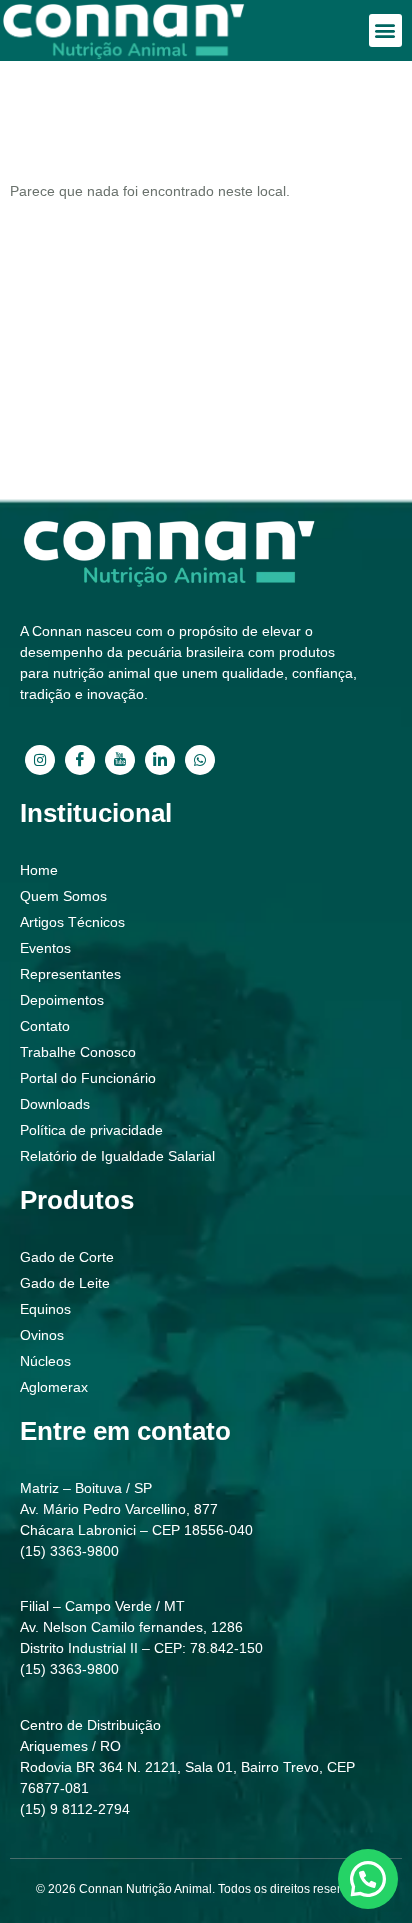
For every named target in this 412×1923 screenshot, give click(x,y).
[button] (385, 30)
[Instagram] (40, 760)
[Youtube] (120, 760)
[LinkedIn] (160, 760)
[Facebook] (80, 760)
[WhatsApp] (200, 760)
